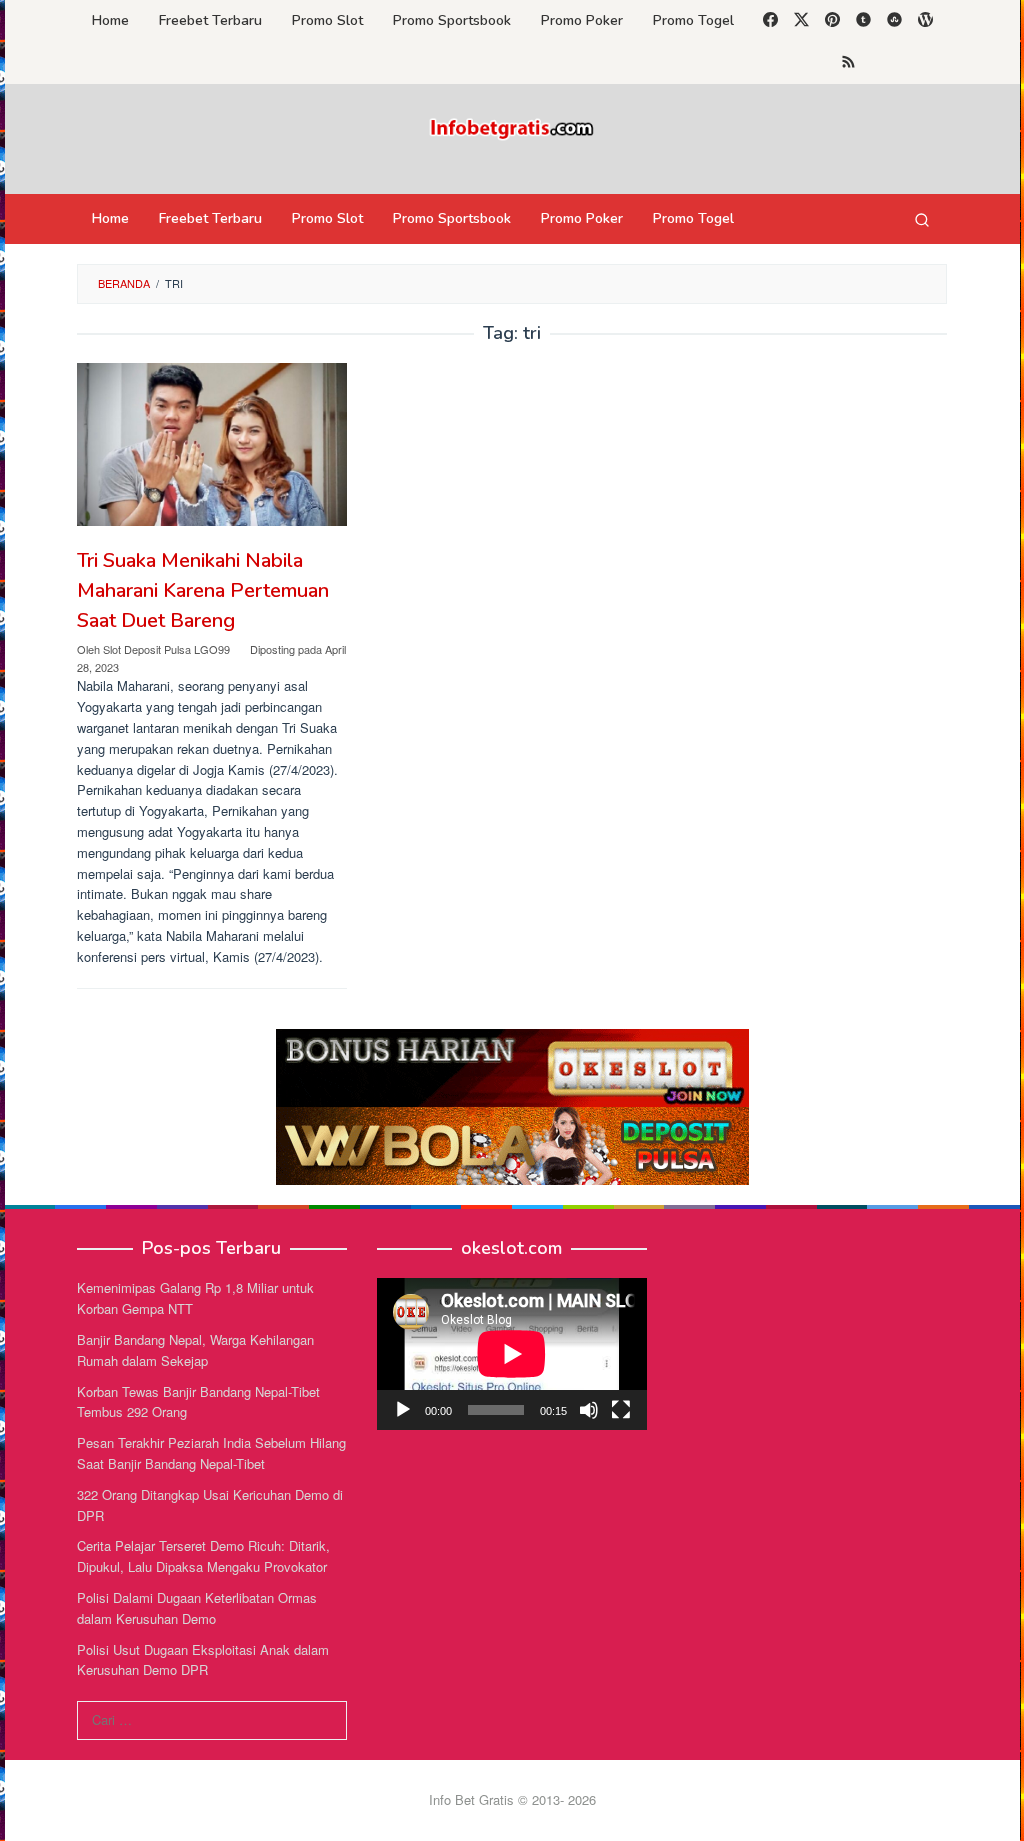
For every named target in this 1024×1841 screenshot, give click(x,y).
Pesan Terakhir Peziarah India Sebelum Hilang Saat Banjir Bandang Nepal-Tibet (211, 1453)
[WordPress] (925, 21)
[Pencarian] (922, 219)
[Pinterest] (832, 21)
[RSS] (848, 63)
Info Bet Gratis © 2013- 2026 (512, 1799)
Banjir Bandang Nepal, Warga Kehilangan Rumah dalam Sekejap (195, 1350)
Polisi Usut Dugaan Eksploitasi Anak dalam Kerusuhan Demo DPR (203, 1660)
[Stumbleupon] (894, 21)
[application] (512, 1354)
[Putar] (403, 1410)
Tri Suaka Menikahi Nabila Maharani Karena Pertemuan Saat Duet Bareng (203, 590)
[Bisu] (589, 1410)
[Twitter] (801, 21)
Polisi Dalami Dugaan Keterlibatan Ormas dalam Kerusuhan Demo (197, 1608)
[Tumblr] (863, 21)
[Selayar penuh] (621, 1410)
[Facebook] (770, 21)
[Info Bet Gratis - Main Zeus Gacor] (511, 126)
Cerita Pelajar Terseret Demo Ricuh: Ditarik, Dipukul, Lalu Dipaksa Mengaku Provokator (203, 1556)
